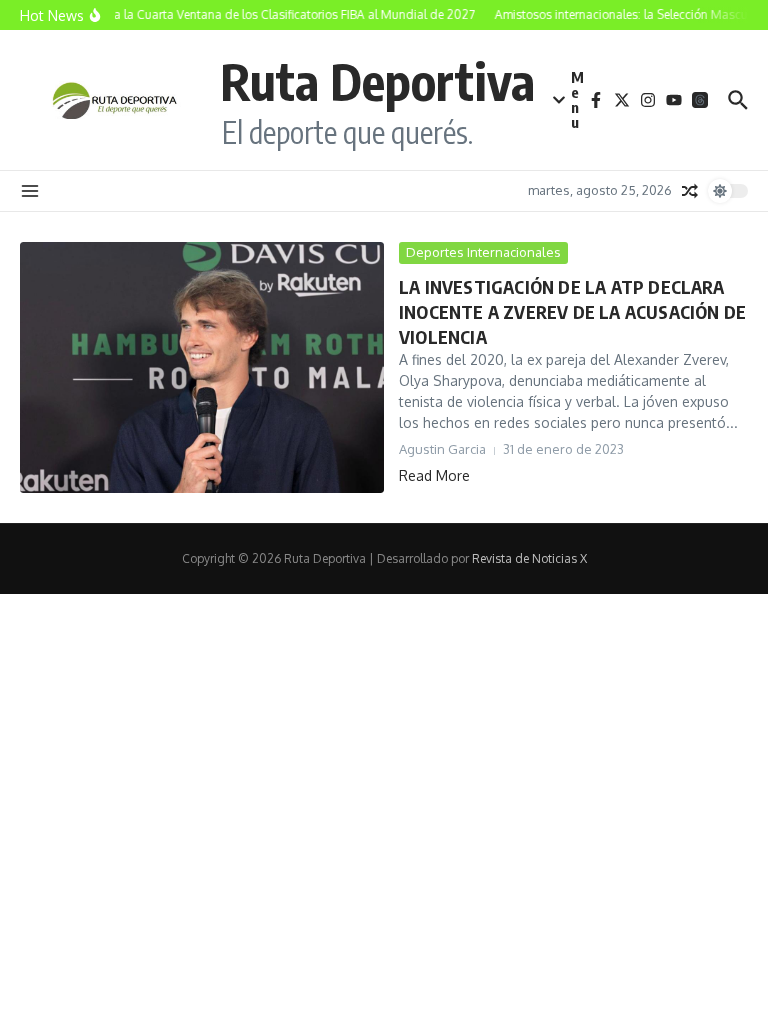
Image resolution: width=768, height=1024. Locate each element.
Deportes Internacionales (483, 252)
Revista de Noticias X (529, 558)
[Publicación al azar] (690, 191)
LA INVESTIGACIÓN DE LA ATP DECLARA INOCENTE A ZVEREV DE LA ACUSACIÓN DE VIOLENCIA (572, 311)
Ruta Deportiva (377, 80)
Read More (434, 475)
